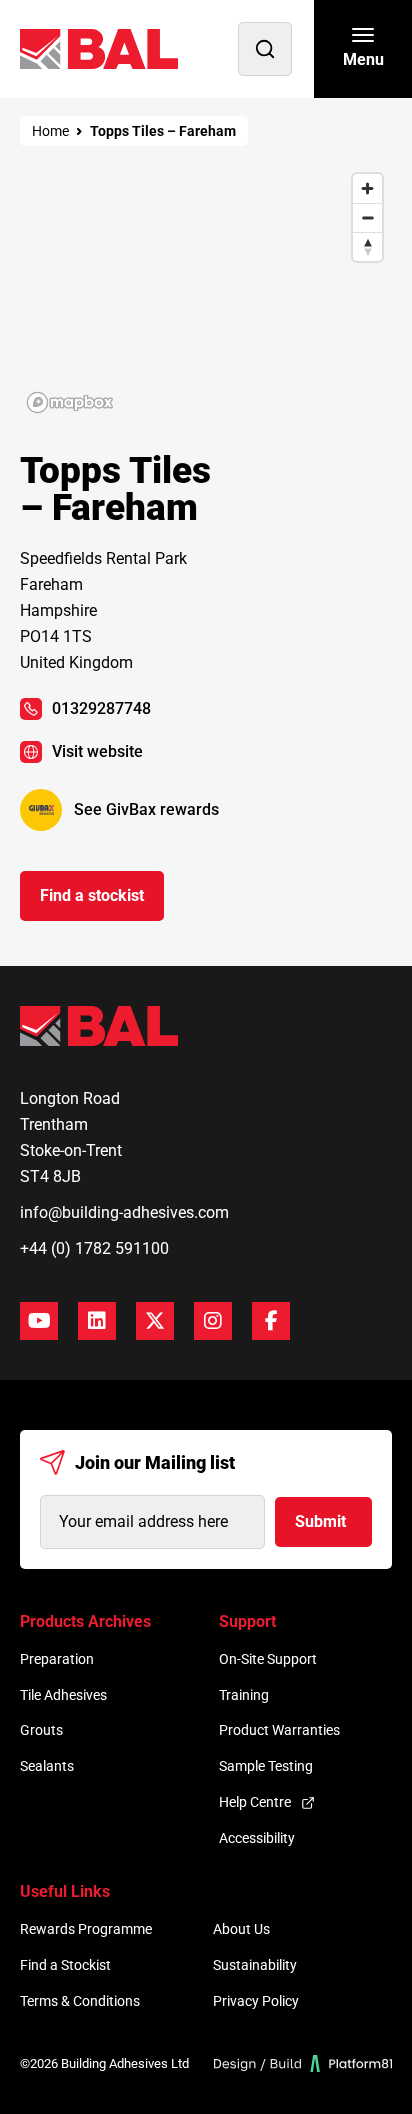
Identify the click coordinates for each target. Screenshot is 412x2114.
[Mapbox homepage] (70, 402)
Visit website (97, 751)
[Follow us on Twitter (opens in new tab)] (155, 1321)
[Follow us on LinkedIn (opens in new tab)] (97, 1321)
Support (247, 1621)
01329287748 (101, 708)
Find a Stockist (65, 1965)
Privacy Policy (256, 2001)
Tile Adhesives (63, 1695)
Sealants (47, 1766)
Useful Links (65, 1891)
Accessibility (257, 1838)
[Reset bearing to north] (367, 246)
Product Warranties (279, 1730)
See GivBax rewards (146, 809)
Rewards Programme (86, 1929)
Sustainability (255, 1965)
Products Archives (85, 1621)
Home (50, 131)
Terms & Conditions (80, 2001)
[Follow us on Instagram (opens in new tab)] (213, 1321)
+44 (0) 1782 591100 (94, 1248)
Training (244, 1695)
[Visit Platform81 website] (303, 2063)
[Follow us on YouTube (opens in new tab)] (39, 1321)
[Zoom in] (367, 188)
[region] (206, 292)
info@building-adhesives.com (124, 1212)
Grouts (41, 1730)
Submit (320, 1521)
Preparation (57, 1659)
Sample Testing (266, 1766)
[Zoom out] (367, 217)
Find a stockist (92, 895)
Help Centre (255, 1802)
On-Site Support (268, 1659)
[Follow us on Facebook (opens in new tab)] (271, 1321)
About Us (241, 1929)
